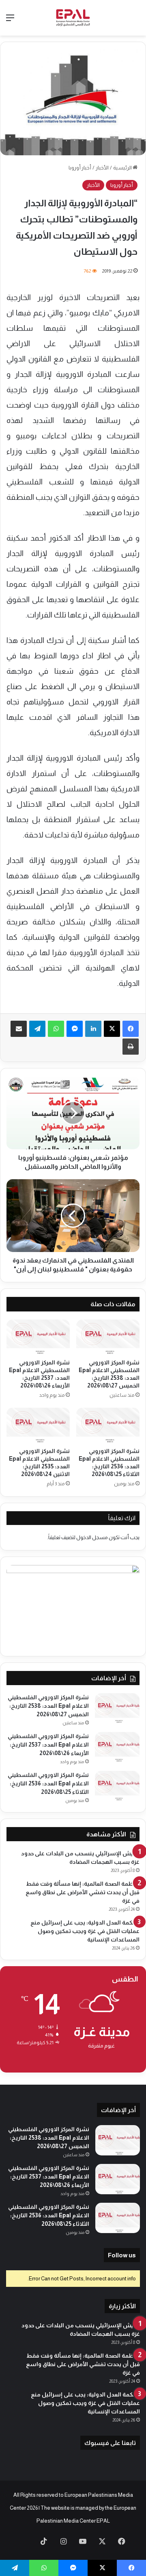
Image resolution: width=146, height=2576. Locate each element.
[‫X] (112, 1029)
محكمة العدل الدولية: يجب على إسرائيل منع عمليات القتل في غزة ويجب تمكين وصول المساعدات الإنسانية (85, 1931)
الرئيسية (123, 168)
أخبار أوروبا (80, 168)
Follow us (122, 2255)
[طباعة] (131, 1047)
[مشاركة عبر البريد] (19, 1029)
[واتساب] (56, 1029)
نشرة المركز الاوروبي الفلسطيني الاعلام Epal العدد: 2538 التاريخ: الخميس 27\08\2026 (48, 1706)
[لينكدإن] (93, 1029)
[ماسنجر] (75, 1029)
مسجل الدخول (92, 1537)
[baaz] (24, 2542)
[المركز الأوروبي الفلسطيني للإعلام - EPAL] (73, 18)
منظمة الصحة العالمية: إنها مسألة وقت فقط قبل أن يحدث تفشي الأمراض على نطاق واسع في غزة (83, 1892)
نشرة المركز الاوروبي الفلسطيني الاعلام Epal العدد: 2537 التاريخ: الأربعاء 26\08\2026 (48, 1745)
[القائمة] (10, 21)
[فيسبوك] (131, 1029)
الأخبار (102, 168)
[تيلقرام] (37, 1029)
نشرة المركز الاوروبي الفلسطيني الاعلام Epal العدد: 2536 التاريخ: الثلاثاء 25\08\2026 (48, 1783)
